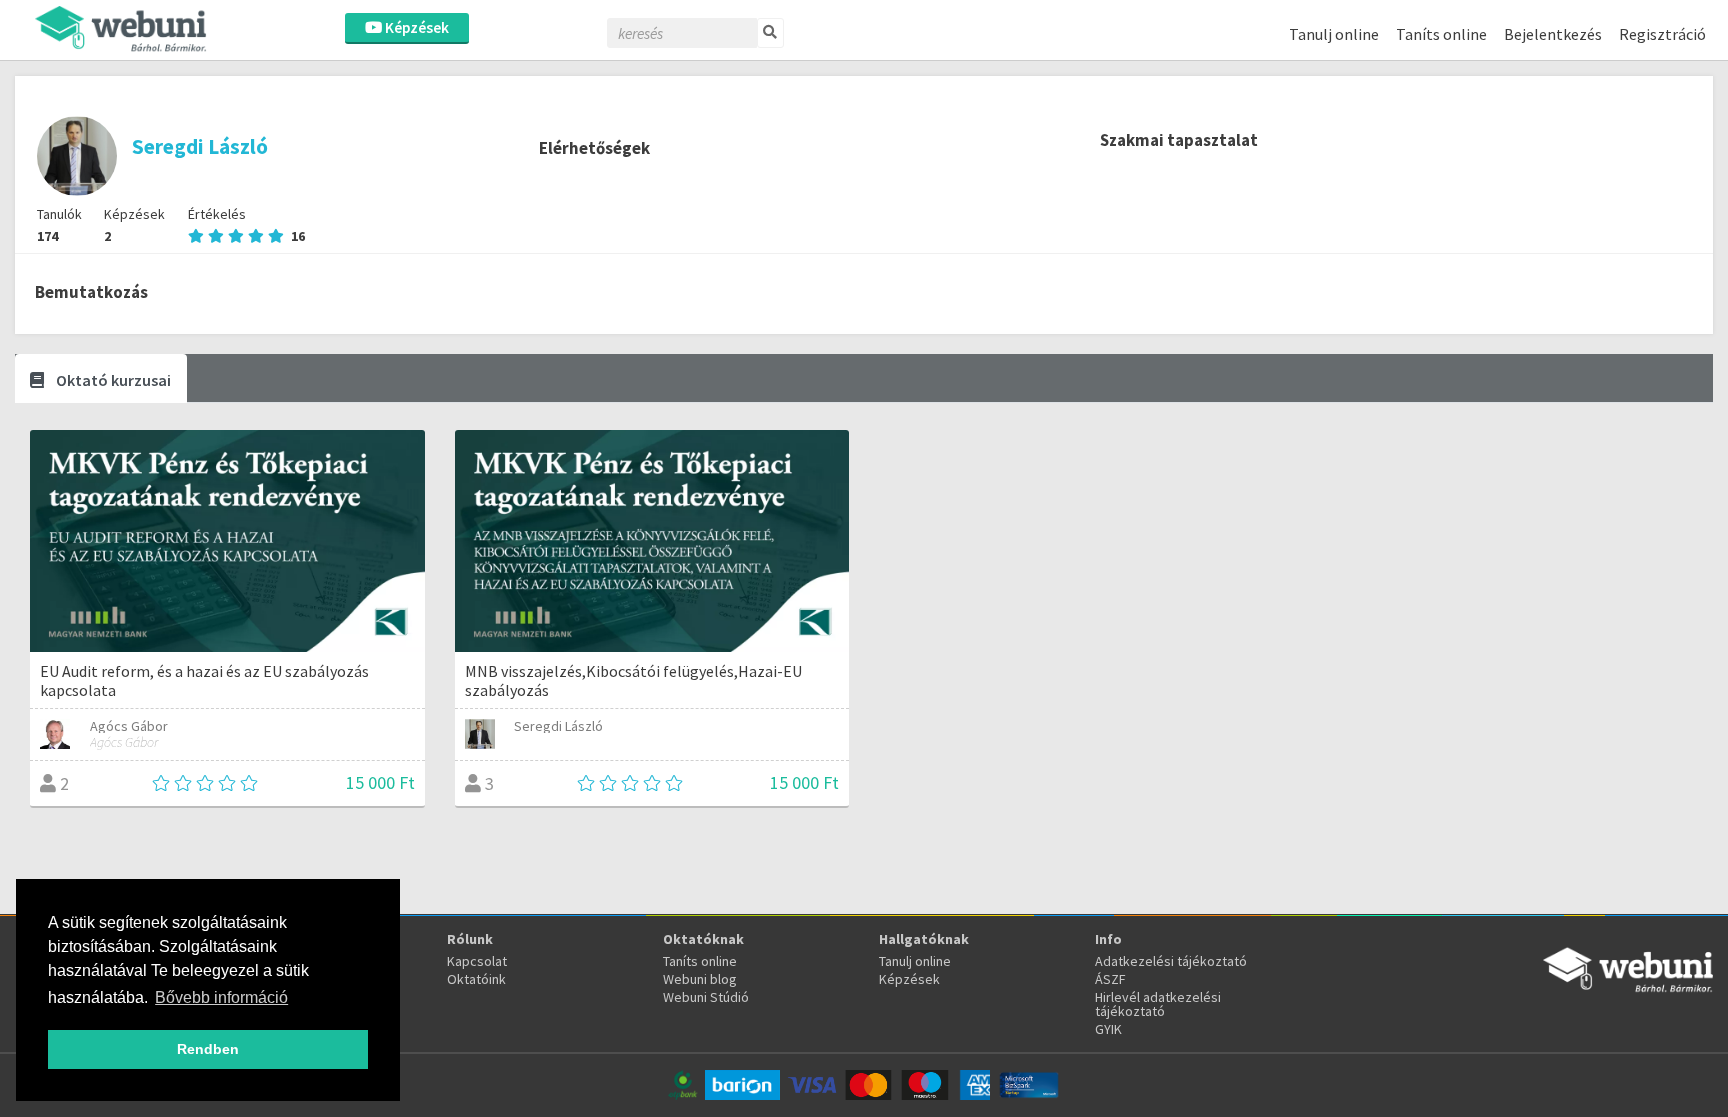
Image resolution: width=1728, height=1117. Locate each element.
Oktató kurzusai (112, 380)
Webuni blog (700, 979)
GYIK (1108, 1029)
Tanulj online (1334, 34)
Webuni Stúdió (706, 997)
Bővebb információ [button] (221, 997)
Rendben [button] (208, 1049)
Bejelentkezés (1553, 34)
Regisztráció (1662, 34)
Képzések (415, 27)
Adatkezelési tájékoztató (1171, 961)
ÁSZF (1110, 979)
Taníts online (1441, 34)
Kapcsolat (477, 961)
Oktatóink (476, 979)
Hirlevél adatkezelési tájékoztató (1158, 1004)
